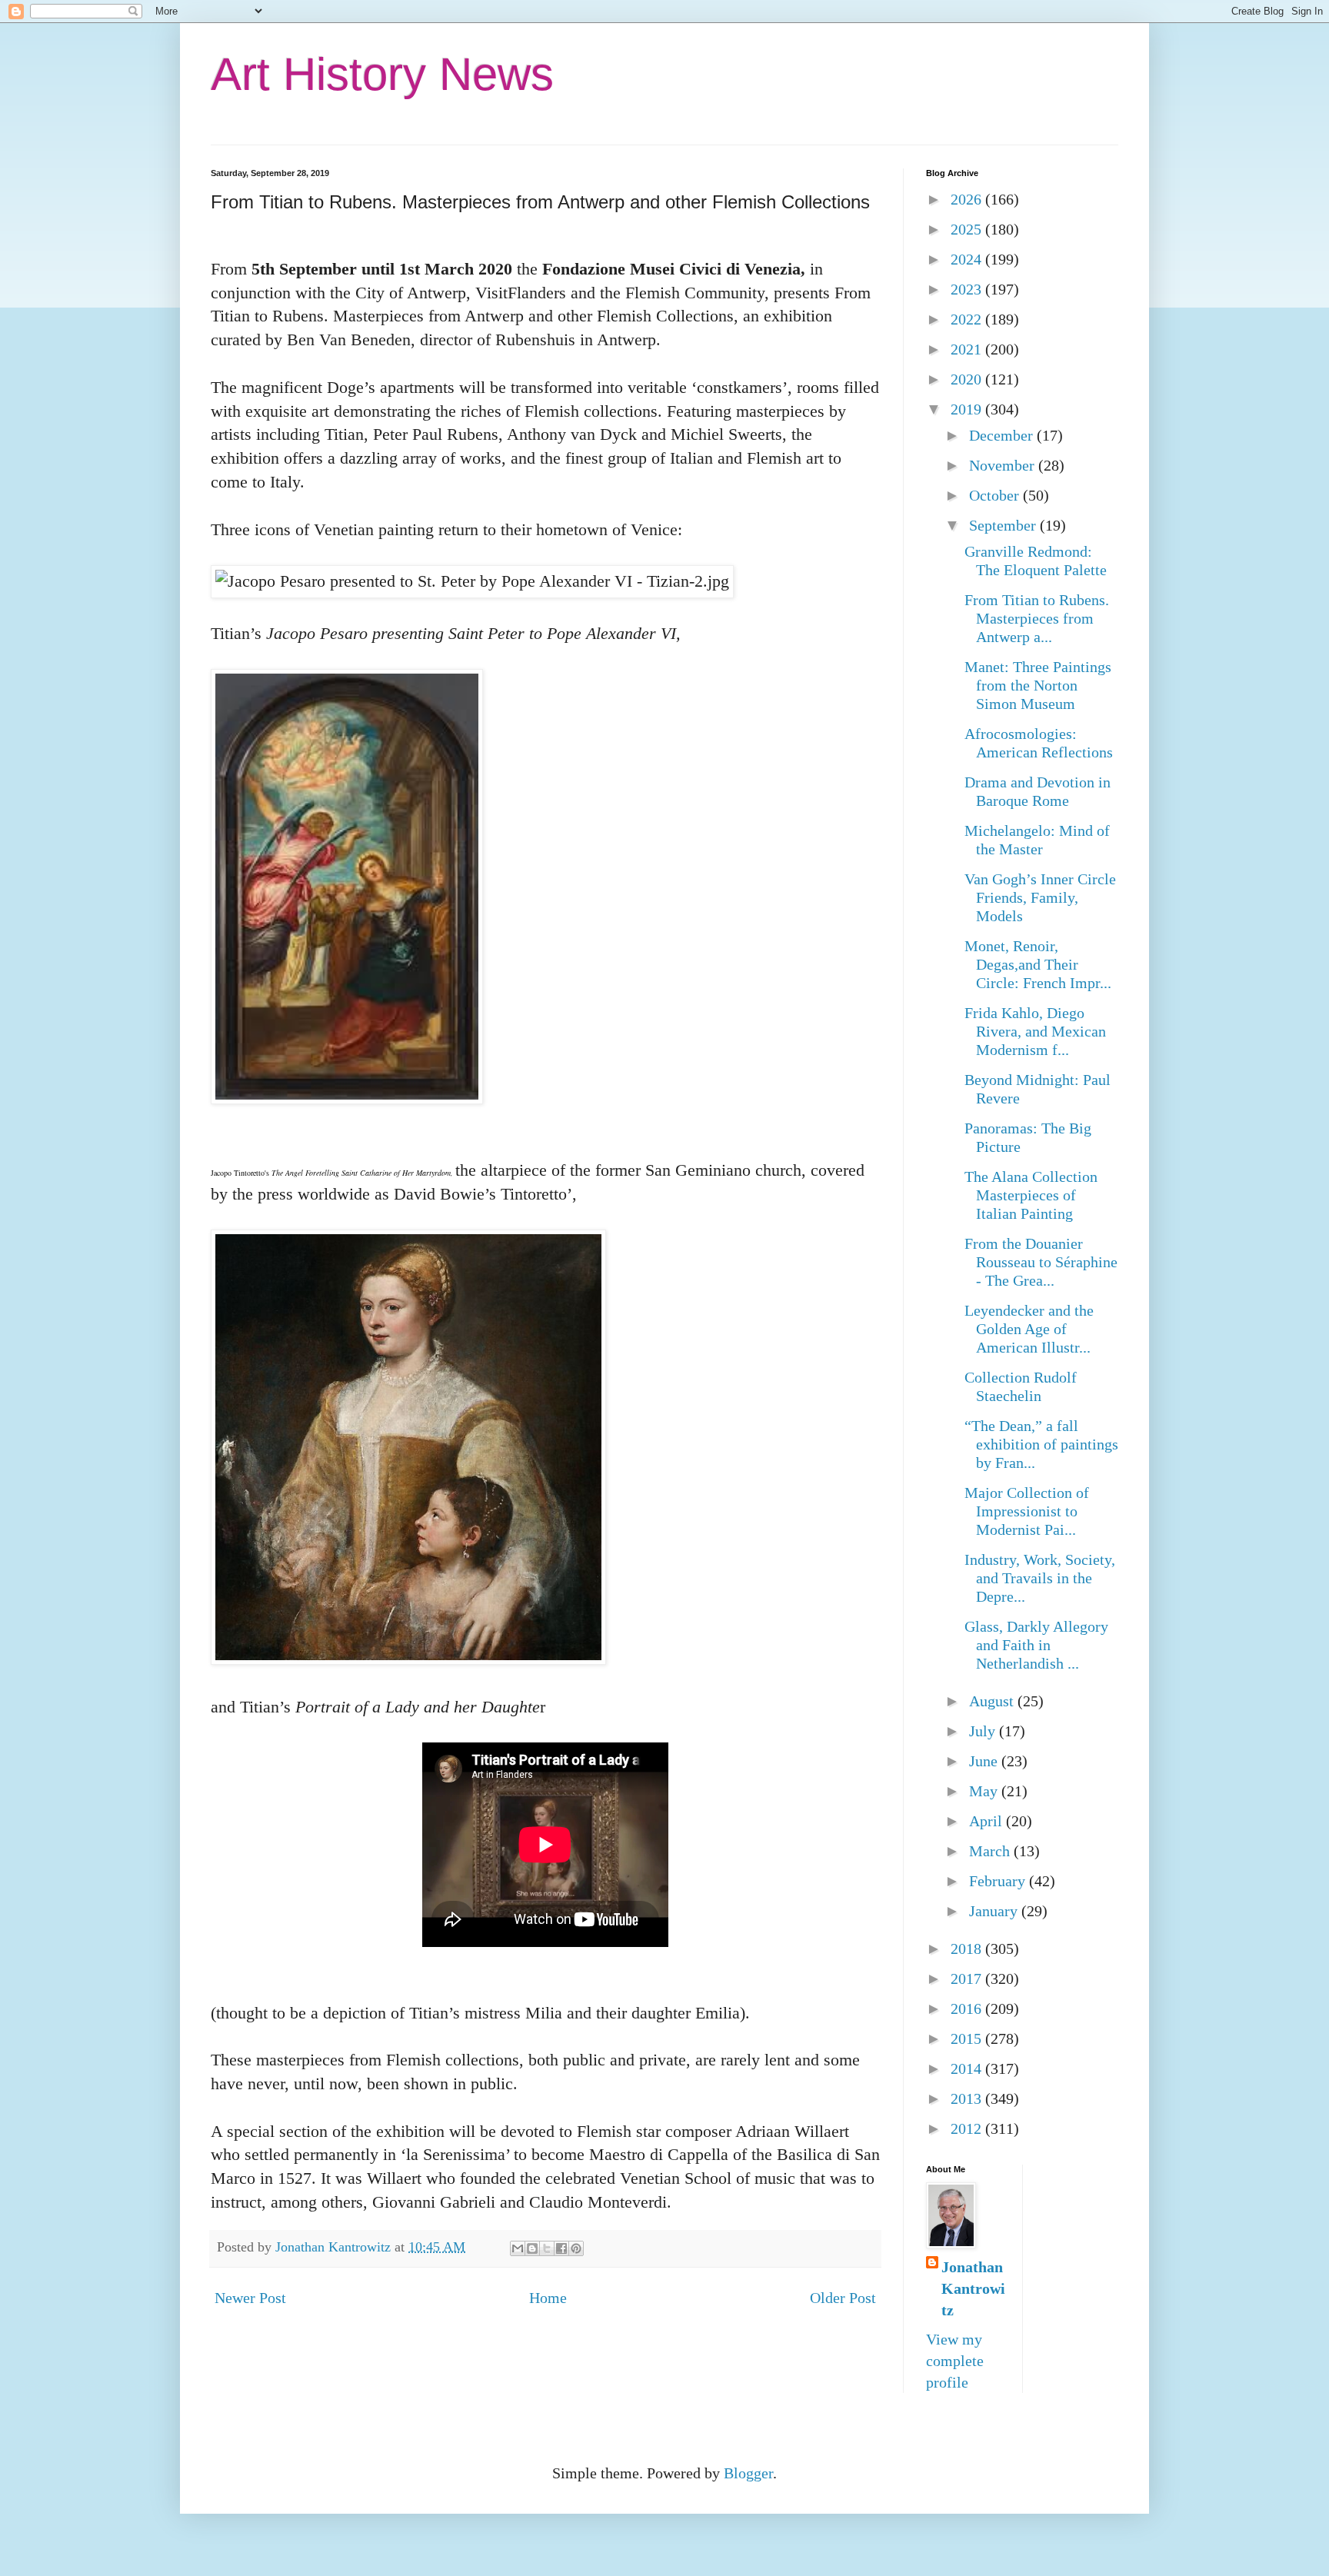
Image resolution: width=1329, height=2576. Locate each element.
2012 (968, 2128)
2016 (968, 2009)
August (993, 1701)
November (1004, 465)
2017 (968, 1979)
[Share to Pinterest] (576, 2248)
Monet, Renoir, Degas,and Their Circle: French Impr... (1038, 964)
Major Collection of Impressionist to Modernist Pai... (1027, 1511)
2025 (968, 229)
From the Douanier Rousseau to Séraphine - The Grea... (1041, 1262)
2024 (968, 259)
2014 (968, 2068)
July (984, 1731)
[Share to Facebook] (561, 2248)
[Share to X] (547, 2248)
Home (548, 2298)
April (988, 1821)
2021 (968, 349)
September (1004, 525)
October (996, 495)
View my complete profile (955, 2361)
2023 (968, 289)
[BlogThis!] (532, 2248)
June (985, 1761)
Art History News (382, 74)
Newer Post (250, 2298)
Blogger (748, 2473)
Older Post (843, 2298)
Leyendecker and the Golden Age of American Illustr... (1029, 1329)
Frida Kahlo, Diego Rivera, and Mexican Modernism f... (1035, 1031)
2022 (968, 319)
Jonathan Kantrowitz (973, 2288)
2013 (968, 2098)
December (1003, 435)
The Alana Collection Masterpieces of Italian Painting (1031, 1195)
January (995, 1911)
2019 (968, 409)
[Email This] (518, 2248)
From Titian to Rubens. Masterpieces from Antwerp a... (1037, 618)
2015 (968, 2039)
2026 (968, 199)
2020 (968, 379)
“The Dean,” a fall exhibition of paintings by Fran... (1041, 1444)
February (999, 1881)
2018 (968, 1949)
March (991, 1851)
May (985, 1791)
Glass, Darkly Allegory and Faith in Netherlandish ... (1036, 1645)
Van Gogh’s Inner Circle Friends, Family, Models (1040, 897)
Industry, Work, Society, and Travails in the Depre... (1040, 1578)
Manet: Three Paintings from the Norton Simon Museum (1038, 685)
